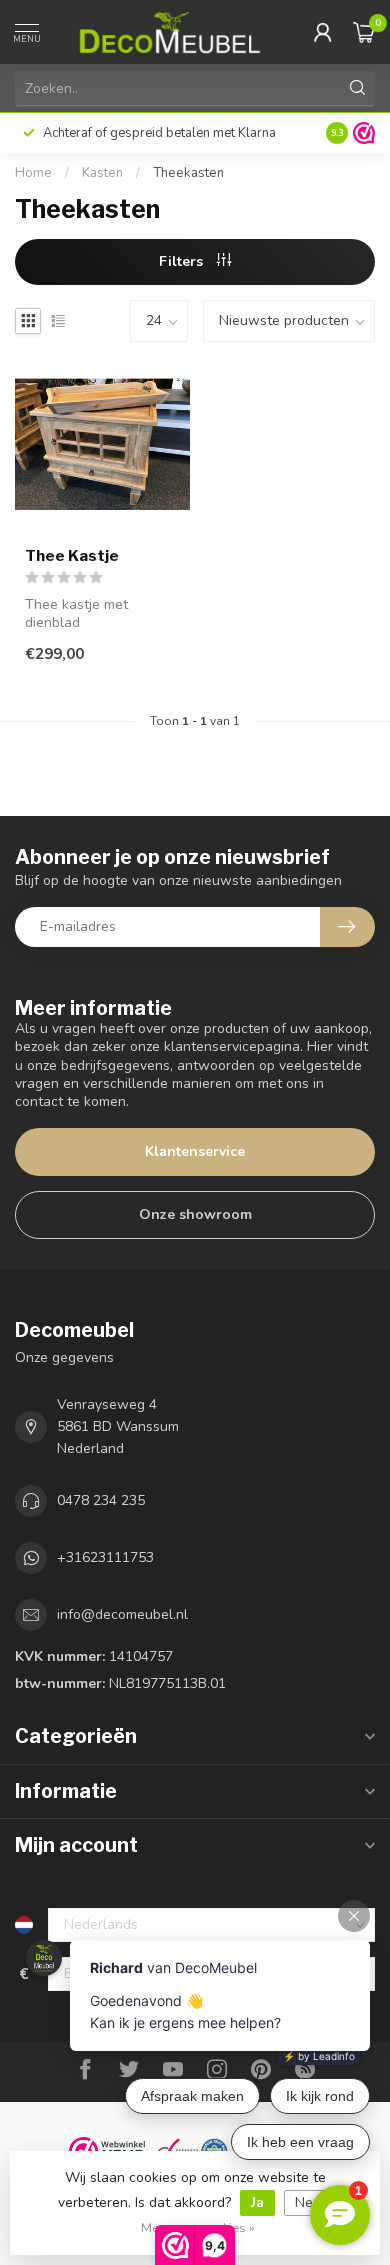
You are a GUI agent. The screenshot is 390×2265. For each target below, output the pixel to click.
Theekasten (188, 173)
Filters (183, 261)
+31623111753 (105, 1557)
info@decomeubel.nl (122, 1614)
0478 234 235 (101, 1500)
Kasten (102, 173)
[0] (364, 32)
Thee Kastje (72, 556)
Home (33, 173)
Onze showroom (195, 1214)
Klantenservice (195, 1151)
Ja (257, 2202)
